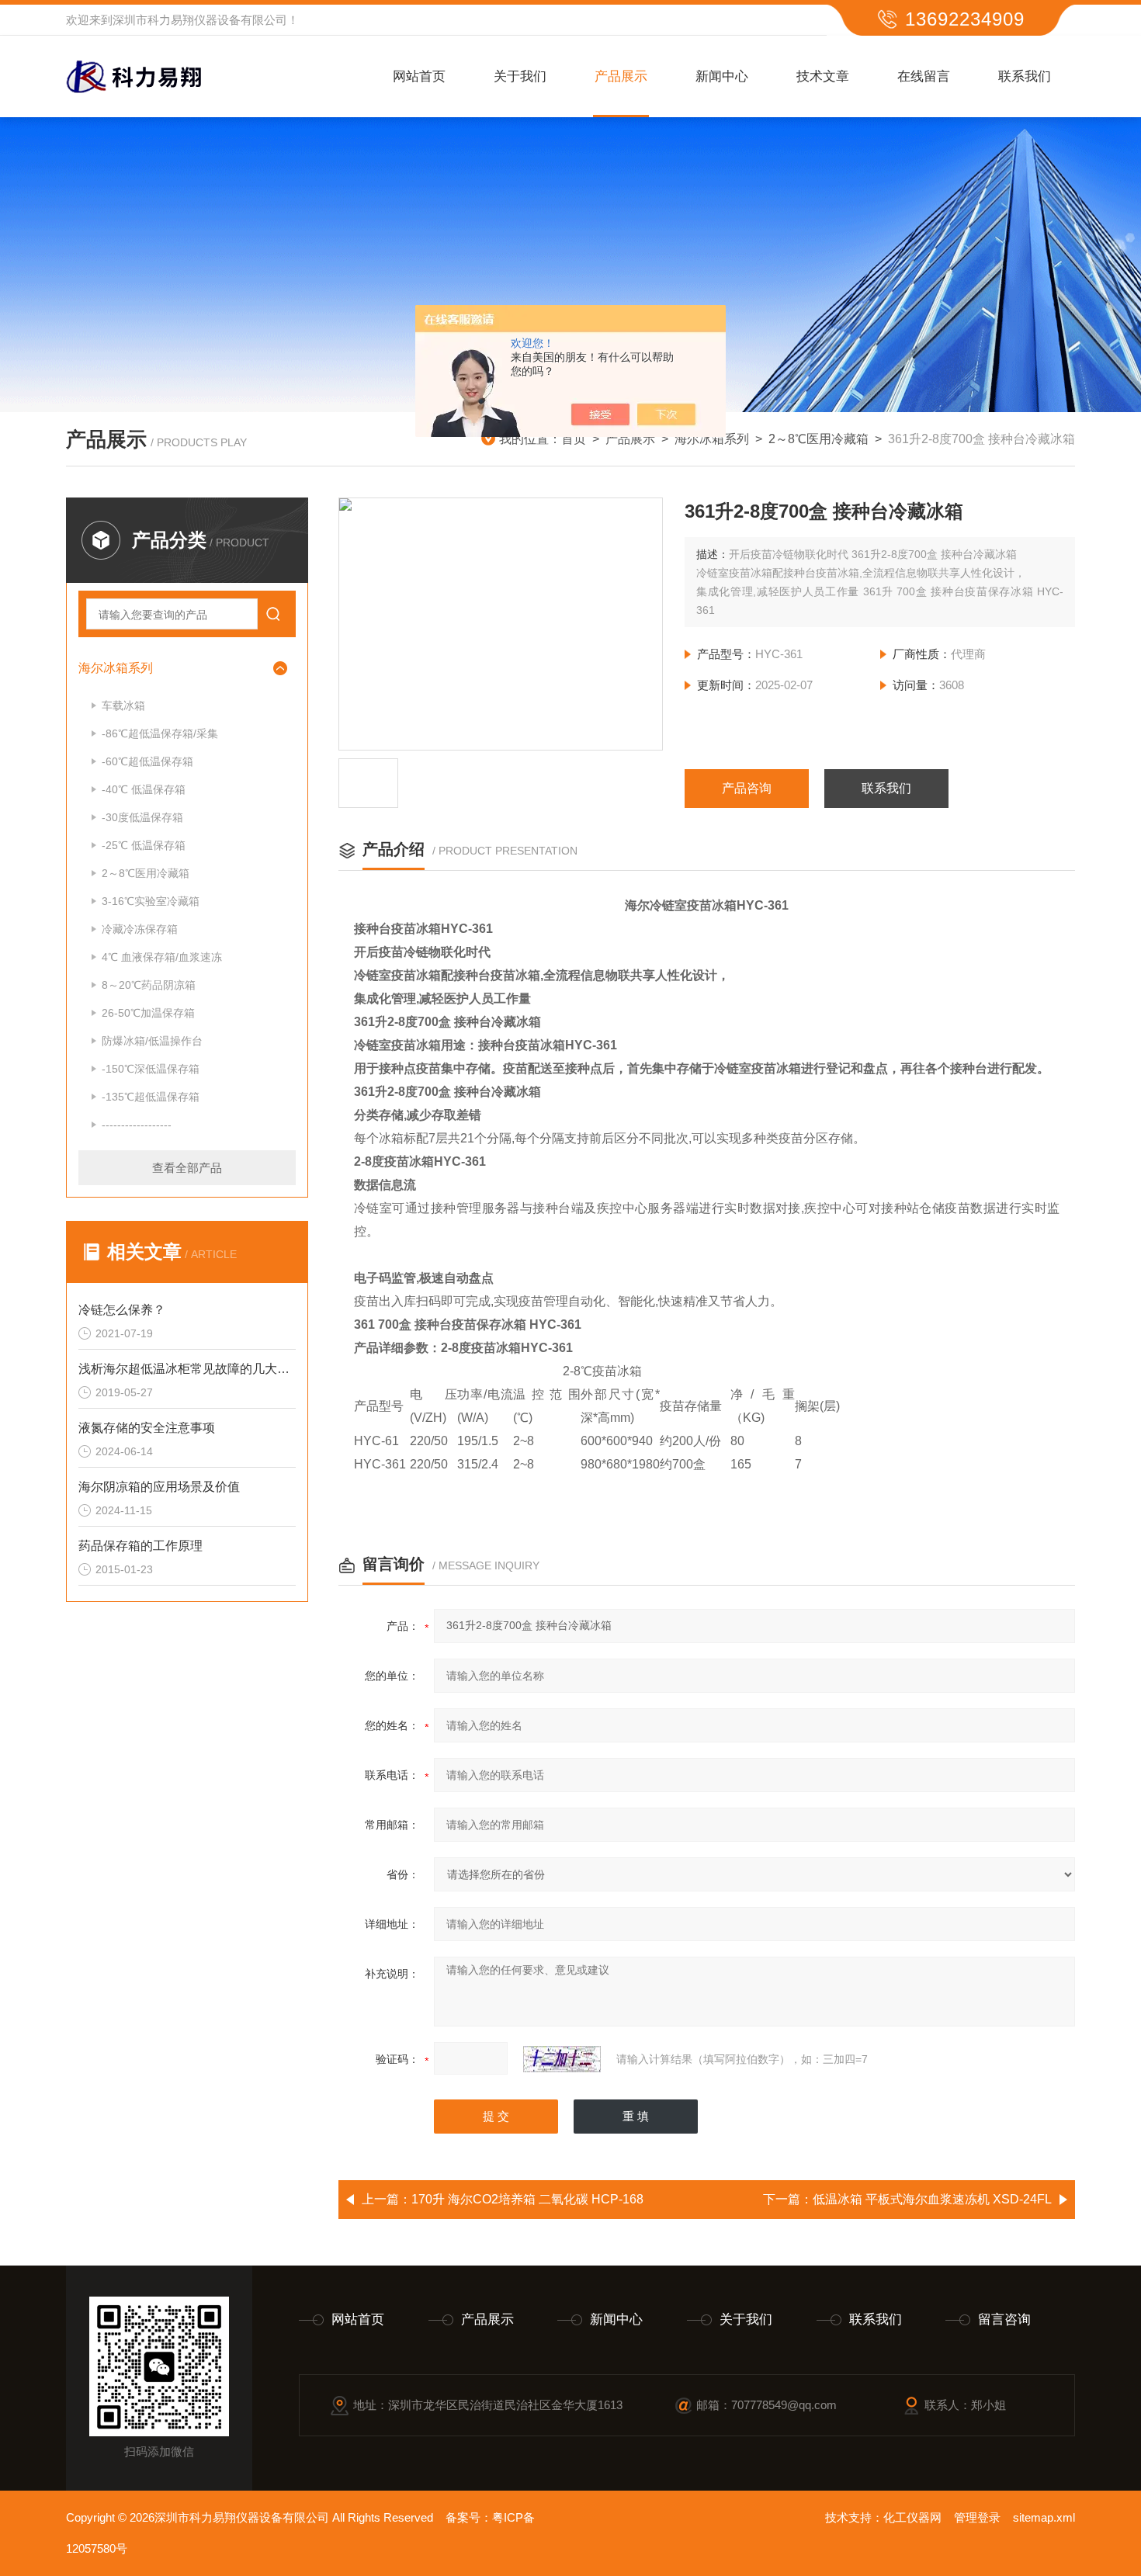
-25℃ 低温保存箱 (144, 845)
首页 (574, 439)
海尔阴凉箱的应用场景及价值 (159, 1487)
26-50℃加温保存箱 (148, 1013)
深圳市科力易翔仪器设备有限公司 (200, 20)
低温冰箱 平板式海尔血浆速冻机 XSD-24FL (932, 2199)
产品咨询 (747, 788)
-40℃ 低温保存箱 (144, 789)
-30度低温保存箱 (142, 817)
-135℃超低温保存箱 (151, 1097)
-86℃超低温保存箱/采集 (160, 733)
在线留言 (924, 76)
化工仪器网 (912, 2517)
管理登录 (977, 2517)
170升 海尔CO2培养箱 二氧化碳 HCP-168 (527, 2199)
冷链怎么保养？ (122, 1310)
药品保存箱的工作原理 (140, 1546)
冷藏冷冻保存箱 (140, 929)
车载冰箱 (123, 706)
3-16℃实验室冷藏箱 (151, 901)
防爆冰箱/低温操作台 (152, 1041)
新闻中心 (722, 76)
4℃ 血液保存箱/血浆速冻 (162, 957)
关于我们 (520, 76)
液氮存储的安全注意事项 (147, 1428)
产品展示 (621, 76)
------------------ (137, 1125)
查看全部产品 (187, 1168)
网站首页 (419, 76)
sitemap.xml (1044, 2517)
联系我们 (1025, 76)
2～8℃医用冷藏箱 (818, 439)
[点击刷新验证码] (562, 2059)
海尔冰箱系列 (712, 439)
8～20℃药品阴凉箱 (149, 985)
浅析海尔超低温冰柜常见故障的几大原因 (187, 1369)
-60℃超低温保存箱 (147, 761)
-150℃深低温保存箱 (151, 1069)
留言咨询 (1004, 2319)
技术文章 (823, 76)
